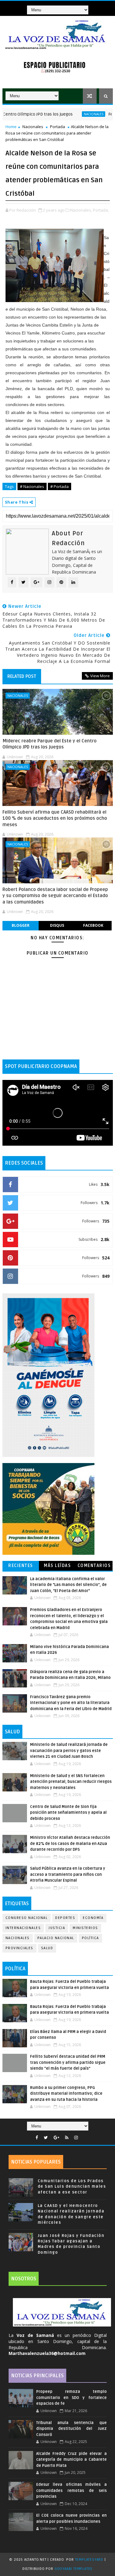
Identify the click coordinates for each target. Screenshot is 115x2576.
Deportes (65, 1918)
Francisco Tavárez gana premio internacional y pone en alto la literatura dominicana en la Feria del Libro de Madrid (71, 1703)
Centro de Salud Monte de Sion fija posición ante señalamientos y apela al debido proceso (68, 1813)
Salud (47, 1948)
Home (11, 127)
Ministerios (85, 1928)
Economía (93, 1918)
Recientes (21, 1566)
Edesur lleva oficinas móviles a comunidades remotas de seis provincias (71, 2491)
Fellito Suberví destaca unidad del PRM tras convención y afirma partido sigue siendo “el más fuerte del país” (68, 2062)
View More (100, 676)
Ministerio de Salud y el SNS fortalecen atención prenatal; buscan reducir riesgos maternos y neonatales (71, 1782)
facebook (93, 925)
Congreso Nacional (27, 1918)
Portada (57, 127)
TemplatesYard (89, 2560)
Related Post (22, 676)
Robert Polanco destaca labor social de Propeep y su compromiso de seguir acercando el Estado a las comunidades (55, 896)
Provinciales (19, 1948)
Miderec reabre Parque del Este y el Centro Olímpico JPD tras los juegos (50, 744)
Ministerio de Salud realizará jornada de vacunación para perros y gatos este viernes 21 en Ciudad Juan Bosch (69, 1751)
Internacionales (23, 1928)
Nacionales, (81, 210)
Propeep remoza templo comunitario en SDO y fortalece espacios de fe (71, 2398)
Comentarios (94, 1566)
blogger (21, 925)
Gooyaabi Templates (74, 2569)
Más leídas (57, 1566)
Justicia (57, 1928)
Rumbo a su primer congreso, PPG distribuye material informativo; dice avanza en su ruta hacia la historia (66, 2094)
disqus (57, 925)
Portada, (101, 210)
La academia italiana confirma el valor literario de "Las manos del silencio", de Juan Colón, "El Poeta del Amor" (68, 1585)
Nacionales (64, 114)
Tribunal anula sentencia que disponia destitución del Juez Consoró (71, 2429)
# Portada (59, 486)
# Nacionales (32, 486)
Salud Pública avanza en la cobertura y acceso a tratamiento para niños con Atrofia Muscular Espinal (68, 1874)
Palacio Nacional (56, 1938)
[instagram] (76, 2138)
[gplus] (56, 2138)
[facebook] (37, 2138)
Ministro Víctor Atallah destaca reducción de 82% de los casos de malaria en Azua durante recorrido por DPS (70, 1844)
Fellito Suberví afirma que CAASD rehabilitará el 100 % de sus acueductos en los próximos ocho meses (55, 818)
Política (90, 1938)
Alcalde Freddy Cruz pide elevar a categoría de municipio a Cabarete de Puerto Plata (71, 2460)
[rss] (67, 2138)
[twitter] (46, 2138)
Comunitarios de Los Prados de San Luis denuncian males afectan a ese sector (72, 2186)
